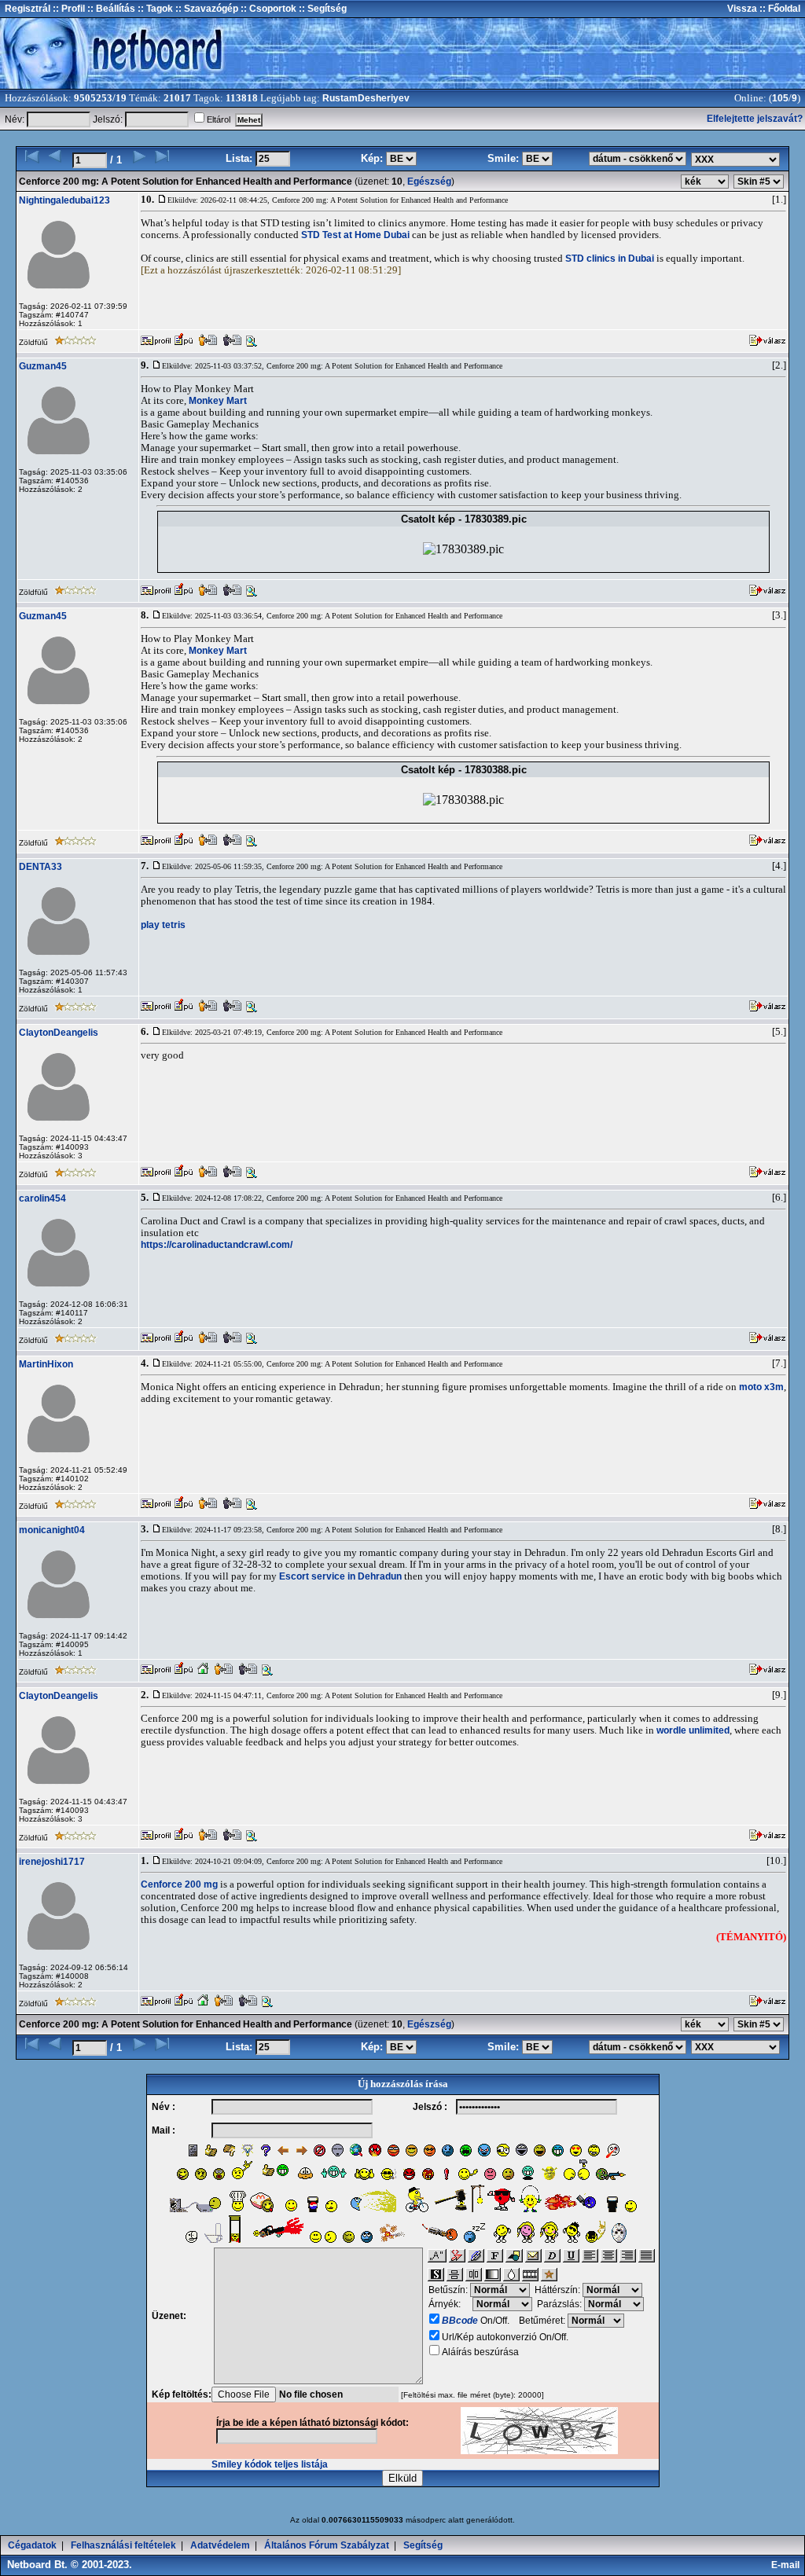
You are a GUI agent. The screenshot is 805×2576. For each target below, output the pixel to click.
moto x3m (761, 1387)
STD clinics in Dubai (610, 259)
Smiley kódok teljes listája (270, 2464)
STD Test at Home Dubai (355, 235)
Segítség (423, 2545)
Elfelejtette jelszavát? (755, 119)
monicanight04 (52, 1530)
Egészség (429, 182)
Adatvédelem (220, 2545)
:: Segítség (322, 9)
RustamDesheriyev (366, 98)
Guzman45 (43, 366)
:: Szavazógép (207, 9)
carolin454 (42, 1198)
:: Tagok (154, 9)
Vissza (742, 9)
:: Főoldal (779, 9)
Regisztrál (28, 9)
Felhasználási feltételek (123, 2545)
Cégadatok (32, 2545)
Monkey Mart (218, 401)
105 (780, 98)
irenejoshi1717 (52, 1862)
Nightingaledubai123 (64, 200)
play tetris (163, 925)
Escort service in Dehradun (340, 1576)
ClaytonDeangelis (59, 1033)
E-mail (788, 2565)
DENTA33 (40, 867)
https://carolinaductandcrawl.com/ (217, 1245)
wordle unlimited (693, 1730)
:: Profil (68, 9)
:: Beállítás (110, 9)
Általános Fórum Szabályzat (327, 2545)
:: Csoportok (267, 9)
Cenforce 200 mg (179, 1884)
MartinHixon (46, 1364)
